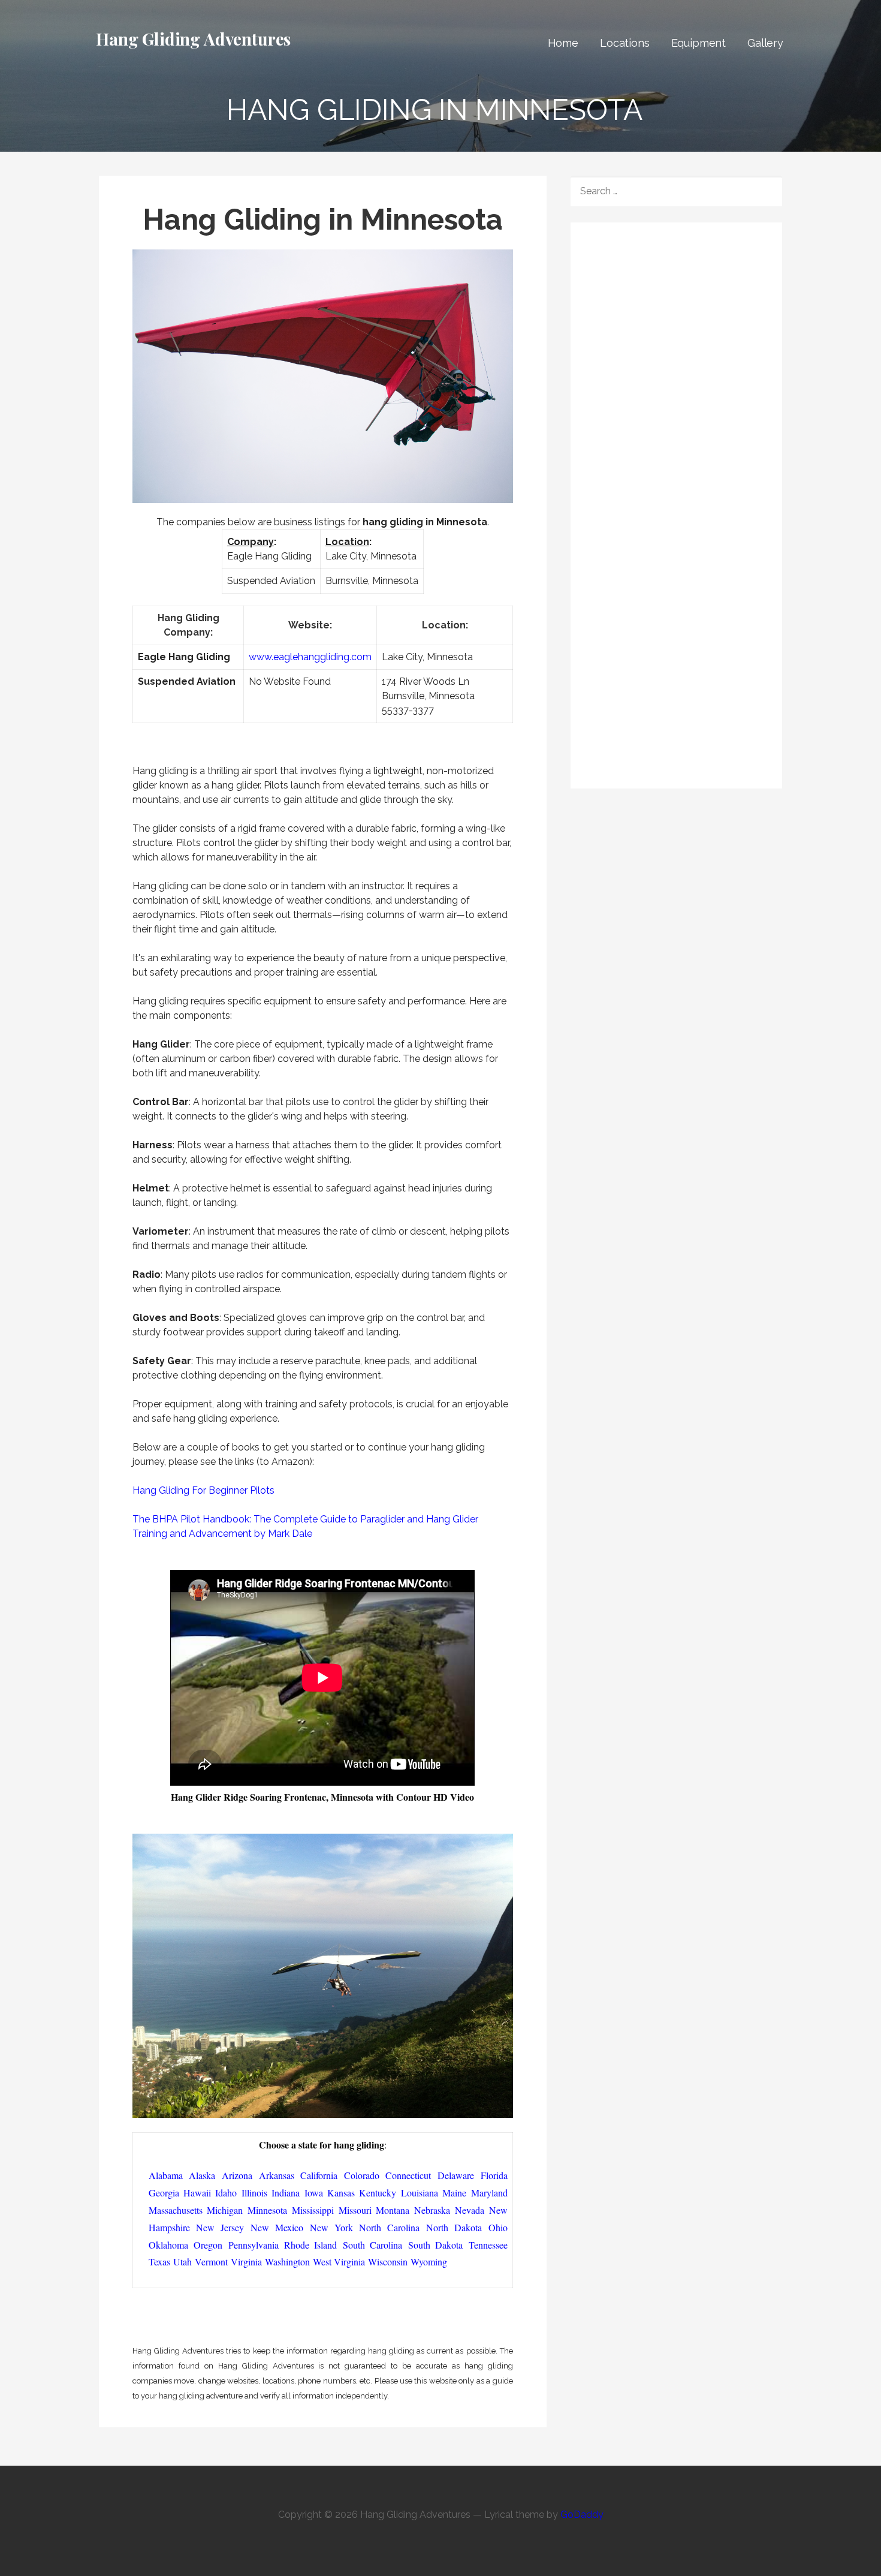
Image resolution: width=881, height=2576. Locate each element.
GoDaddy (582, 2515)
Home (563, 43)
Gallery (765, 43)
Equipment (699, 43)
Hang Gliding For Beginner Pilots (203, 1490)
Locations (625, 43)
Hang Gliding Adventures (193, 39)
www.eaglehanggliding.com (310, 657)
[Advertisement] (680, 317)
